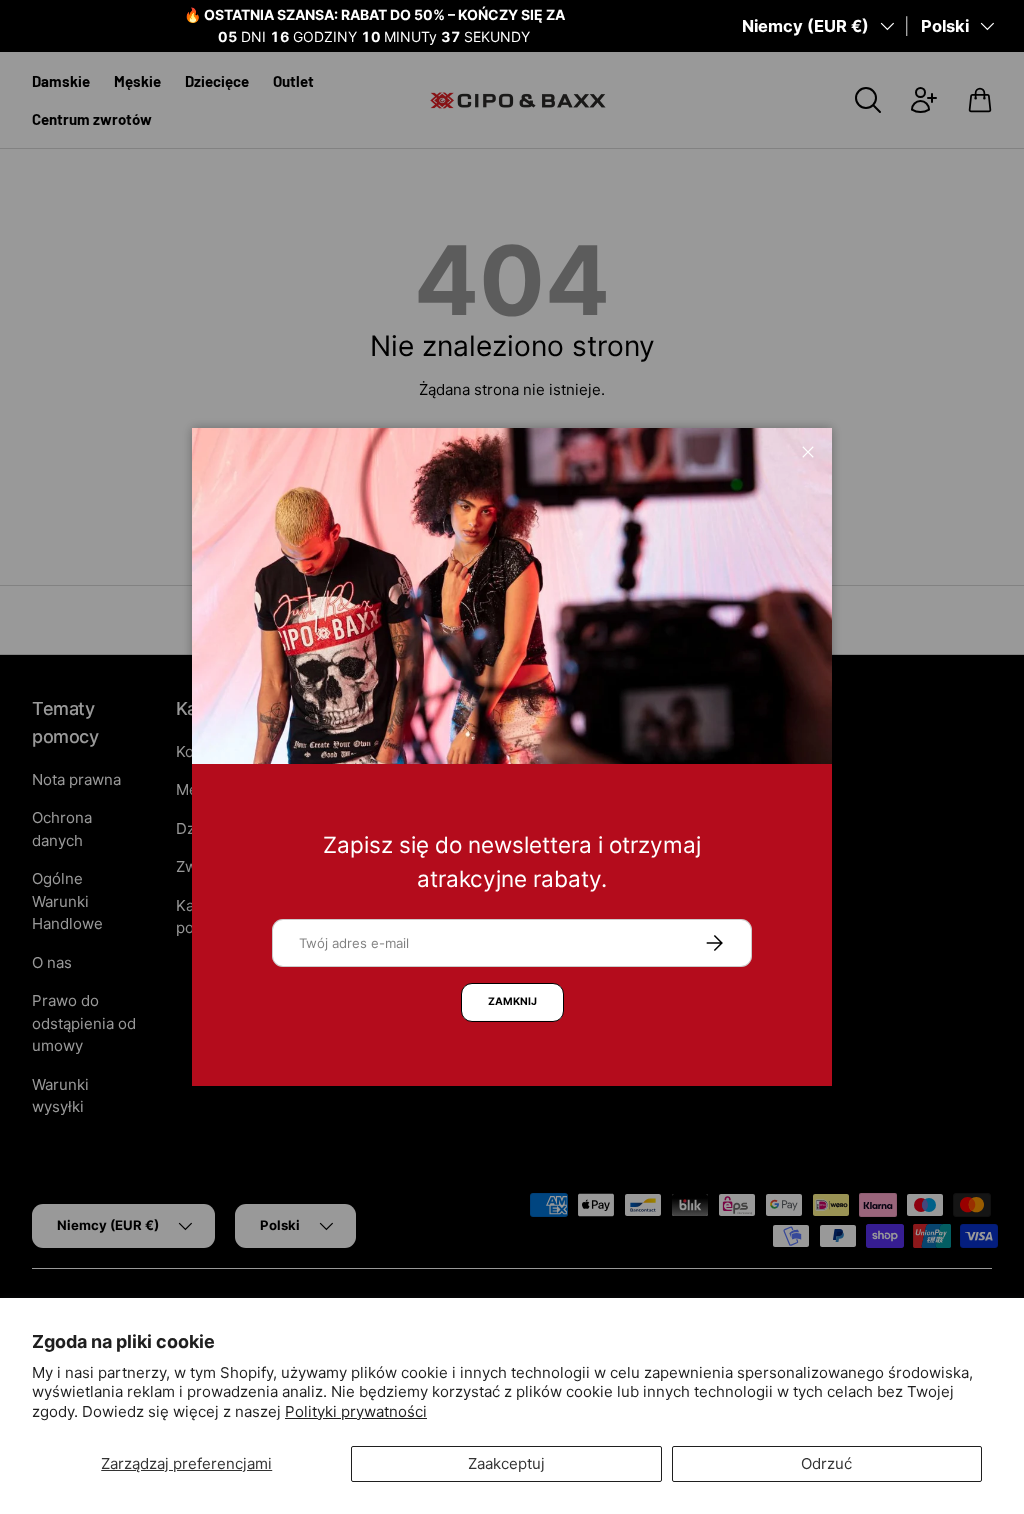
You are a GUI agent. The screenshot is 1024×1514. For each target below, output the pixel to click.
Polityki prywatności (356, 1411)
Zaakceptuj (506, 1463)
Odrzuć (826, 1463)
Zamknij (512, 1001)
